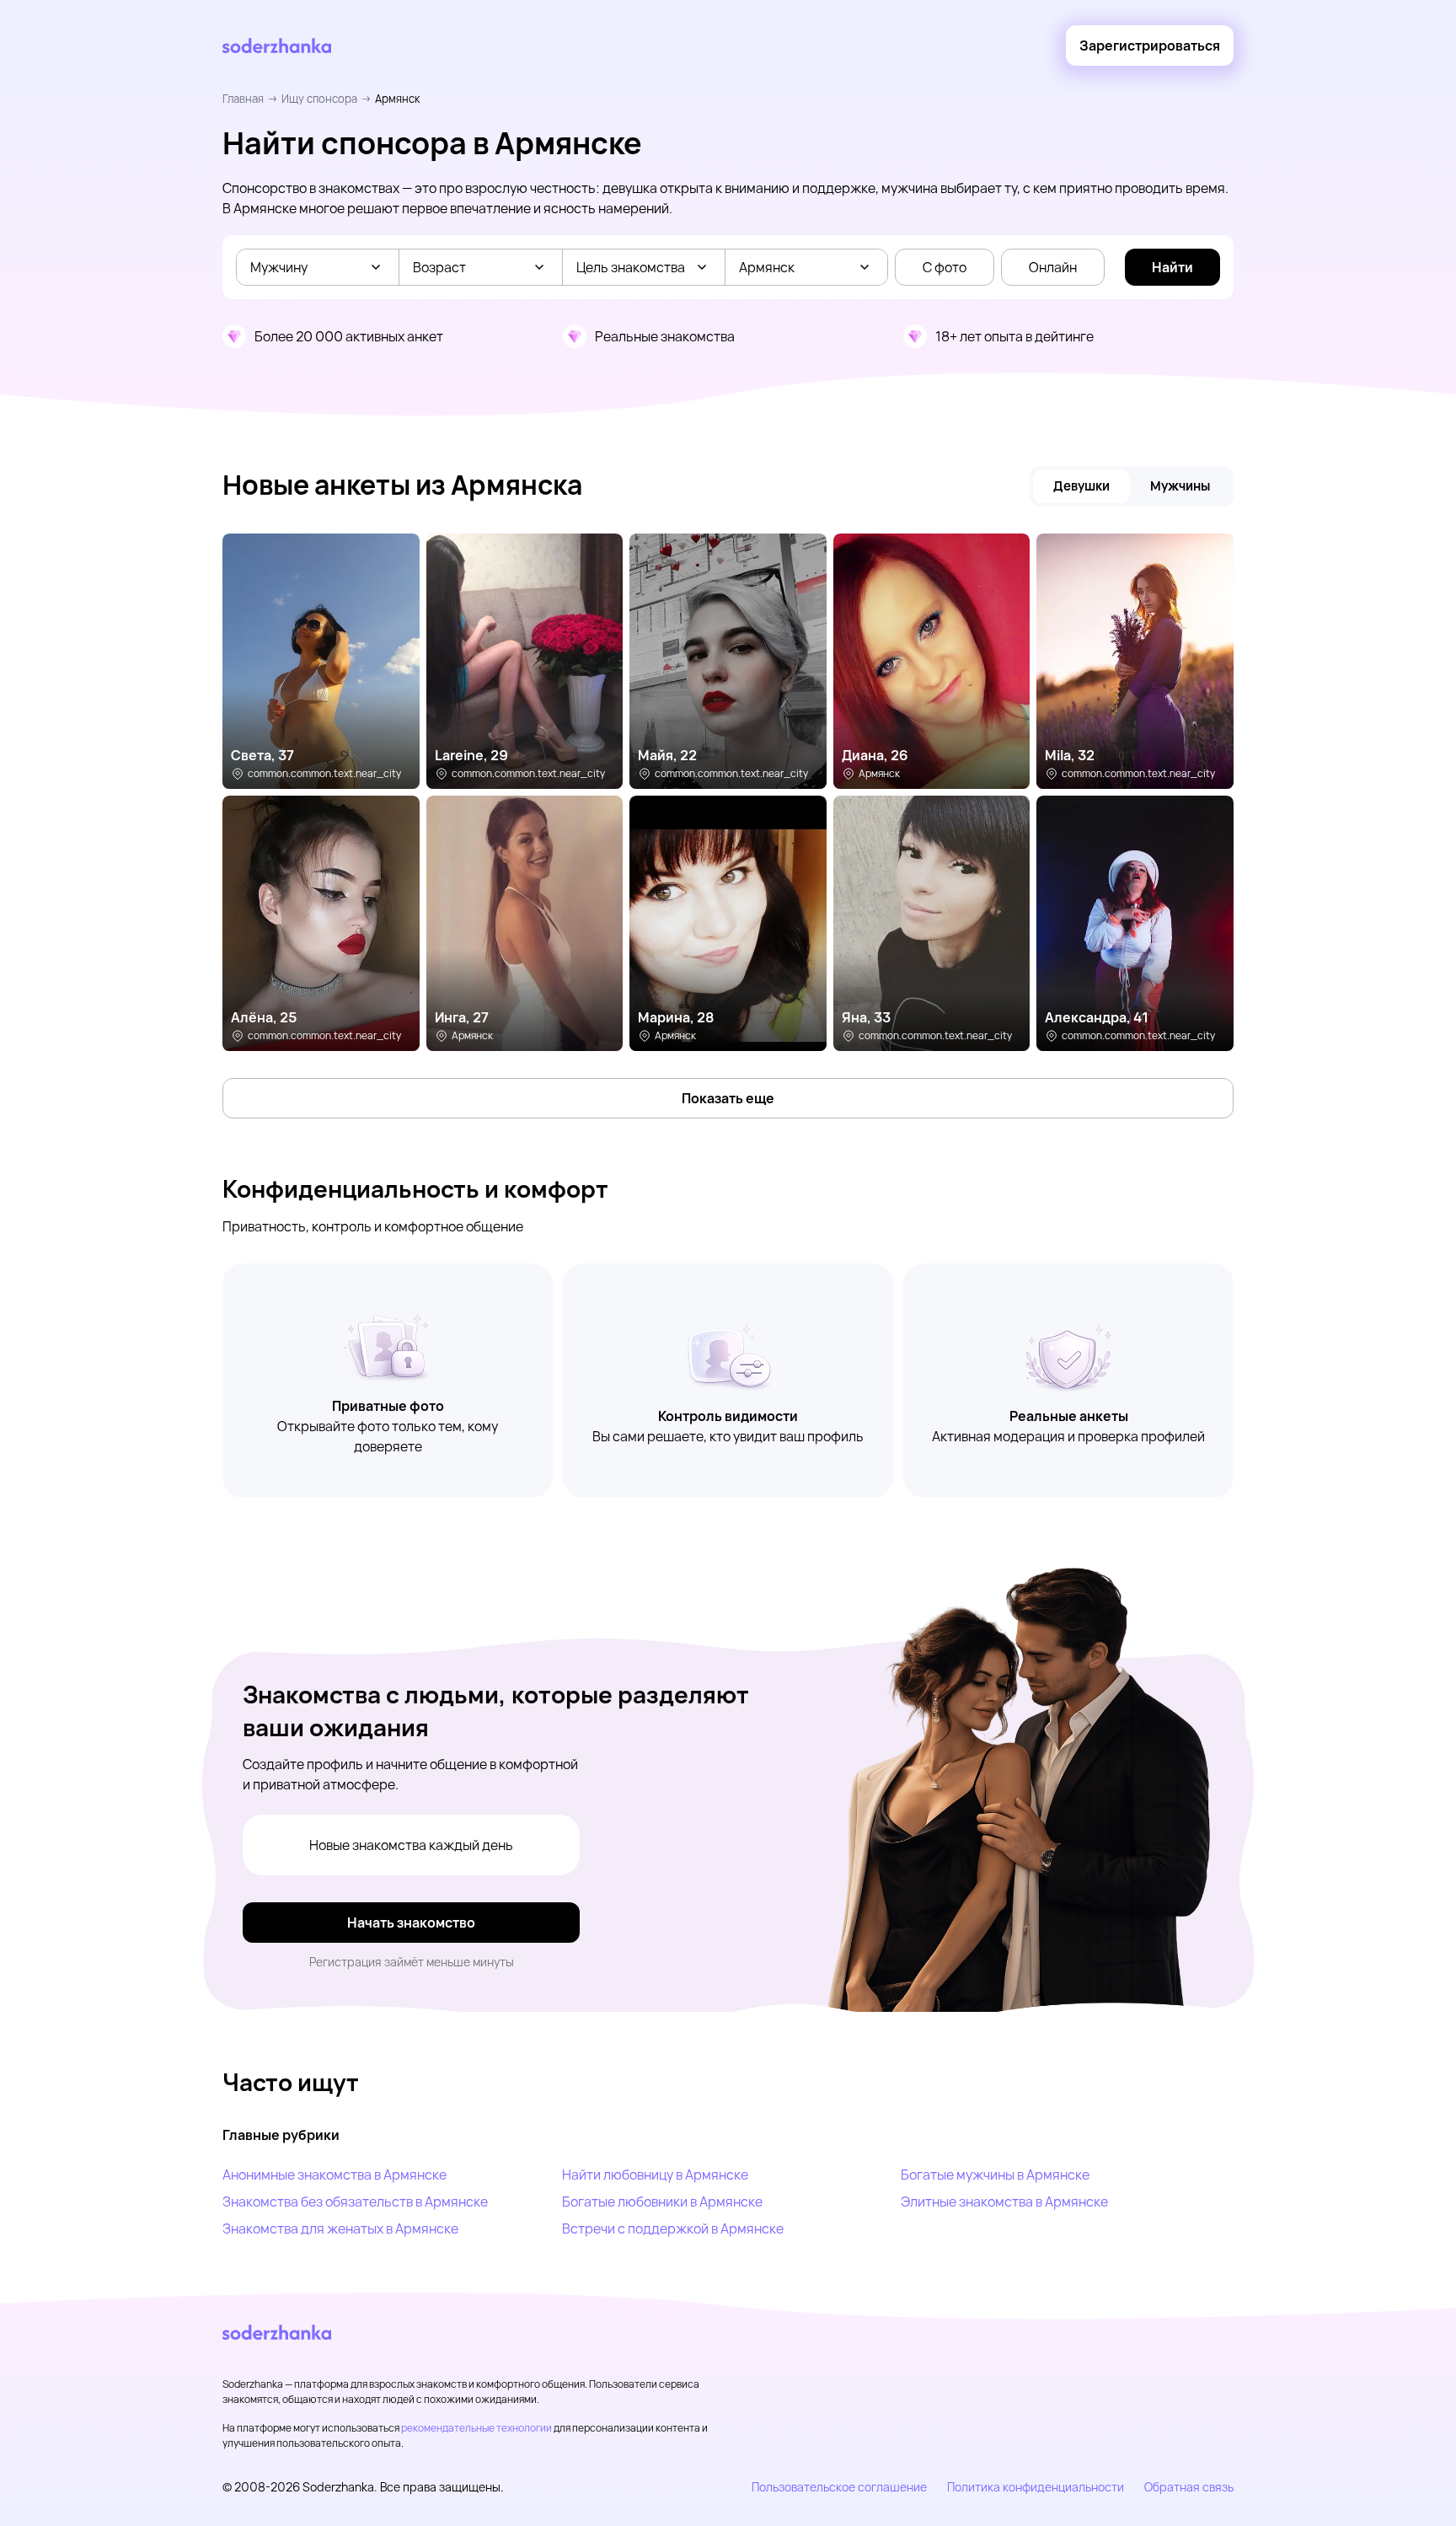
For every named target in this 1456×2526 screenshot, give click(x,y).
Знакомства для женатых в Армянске (340, 2228)
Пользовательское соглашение (839, 2487)
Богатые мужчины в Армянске (995, 2175)
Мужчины (1180, 486)
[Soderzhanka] (277, 46)
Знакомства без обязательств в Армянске (355, 2202)
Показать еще (728, 1098)
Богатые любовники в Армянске (662, 2202)
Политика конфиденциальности (1036, 2487)
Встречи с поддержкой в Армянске (673, 2228)
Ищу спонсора (319, 99)
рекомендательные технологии (476, 2428)
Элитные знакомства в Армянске (1004, 2202)
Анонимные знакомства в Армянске (335, 2175)
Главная (243, 99)
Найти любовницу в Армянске (655, 2175)
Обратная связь (1189, 2487)
